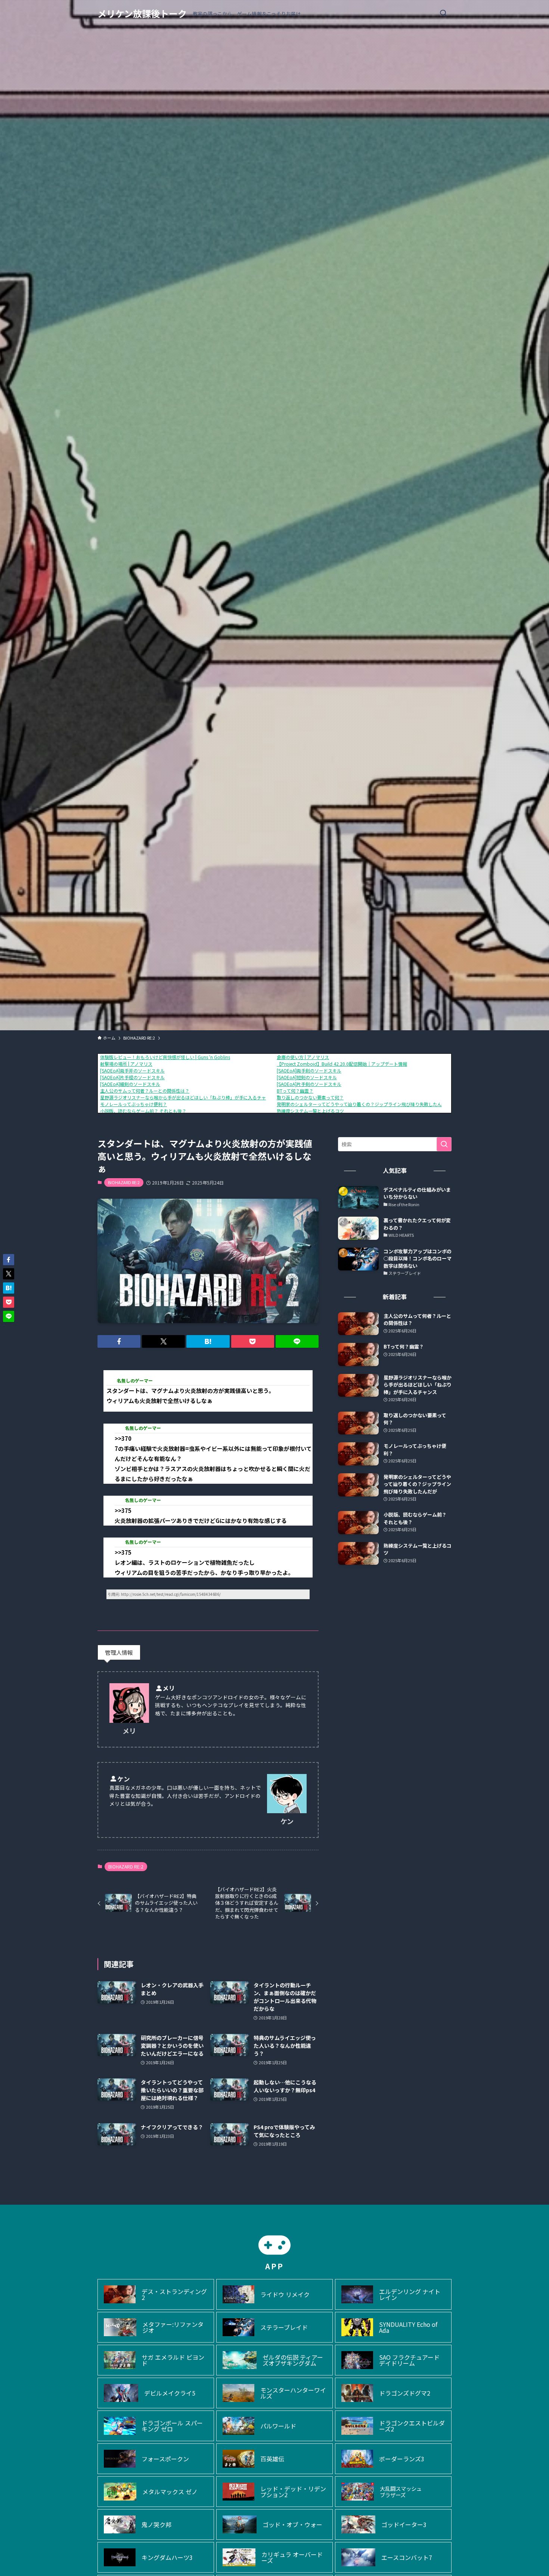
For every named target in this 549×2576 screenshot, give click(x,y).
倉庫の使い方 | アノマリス (303, 1057)
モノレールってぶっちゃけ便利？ (134, 1104)
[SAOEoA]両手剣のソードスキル (309, 1070)
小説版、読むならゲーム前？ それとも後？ (143, 1111)
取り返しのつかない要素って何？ (310, 1097)
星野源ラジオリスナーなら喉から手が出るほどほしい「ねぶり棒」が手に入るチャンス (187, 1097)
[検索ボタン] (443, 13)
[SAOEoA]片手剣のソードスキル (309, 1084)
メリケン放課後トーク (142, 13)
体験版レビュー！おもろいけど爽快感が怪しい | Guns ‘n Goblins (165, 1057)
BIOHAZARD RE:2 (124, 1182)
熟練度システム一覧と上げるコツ (310, 1111)
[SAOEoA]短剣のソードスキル (307, 1077)
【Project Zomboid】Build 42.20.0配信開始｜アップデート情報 (342, 1064)
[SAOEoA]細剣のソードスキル (130, 1084)
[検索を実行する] (444, 1144)
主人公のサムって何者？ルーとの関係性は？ (145, 1091)
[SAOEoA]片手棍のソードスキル (132, 1077)
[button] (119, 1341)
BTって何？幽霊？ (295, 1091)
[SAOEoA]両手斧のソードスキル (132, 1070)
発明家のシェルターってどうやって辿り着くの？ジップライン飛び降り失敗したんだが (364, 1104)
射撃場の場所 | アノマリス (126, 1064)
